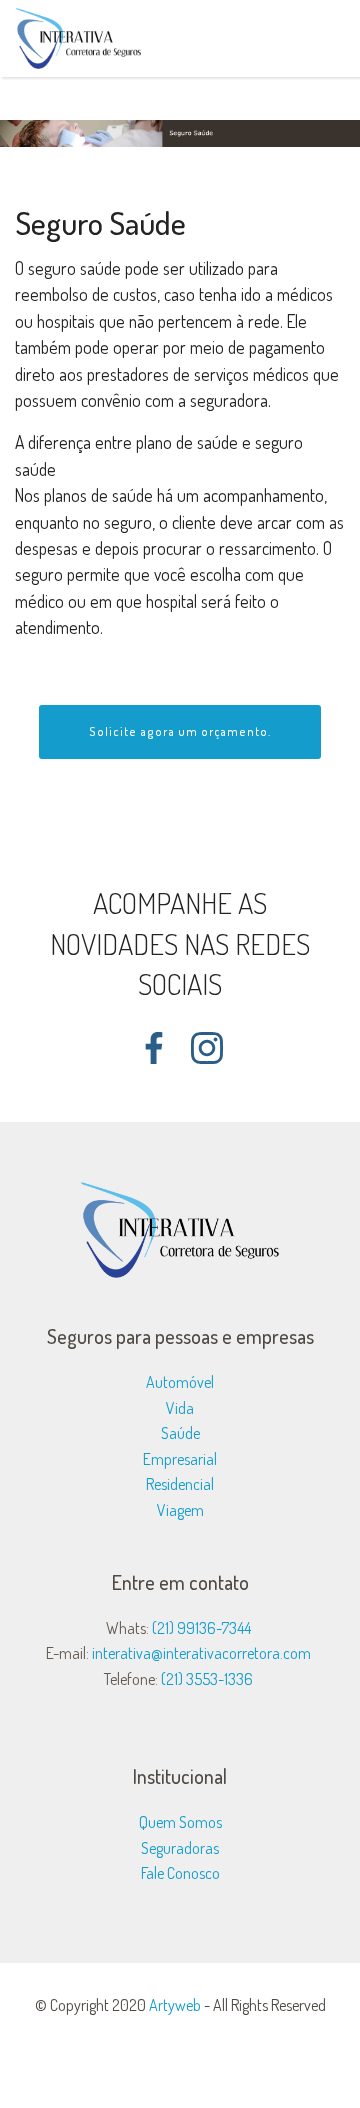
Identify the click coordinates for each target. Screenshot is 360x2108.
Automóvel (180, 1382)
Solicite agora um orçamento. (180, 731)
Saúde (180, 1433)
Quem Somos (180, 1822)
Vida (180, 1408)
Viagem (180, 1510)
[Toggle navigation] (328, 33)
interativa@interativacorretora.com (201, 1653)
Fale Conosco (180, 1873)
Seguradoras (180, 1848)
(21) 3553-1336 (207, 1679)
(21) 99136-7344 (201, 1628)
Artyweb (175, 2005)
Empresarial (180, 1459)
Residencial (180, 1484)
